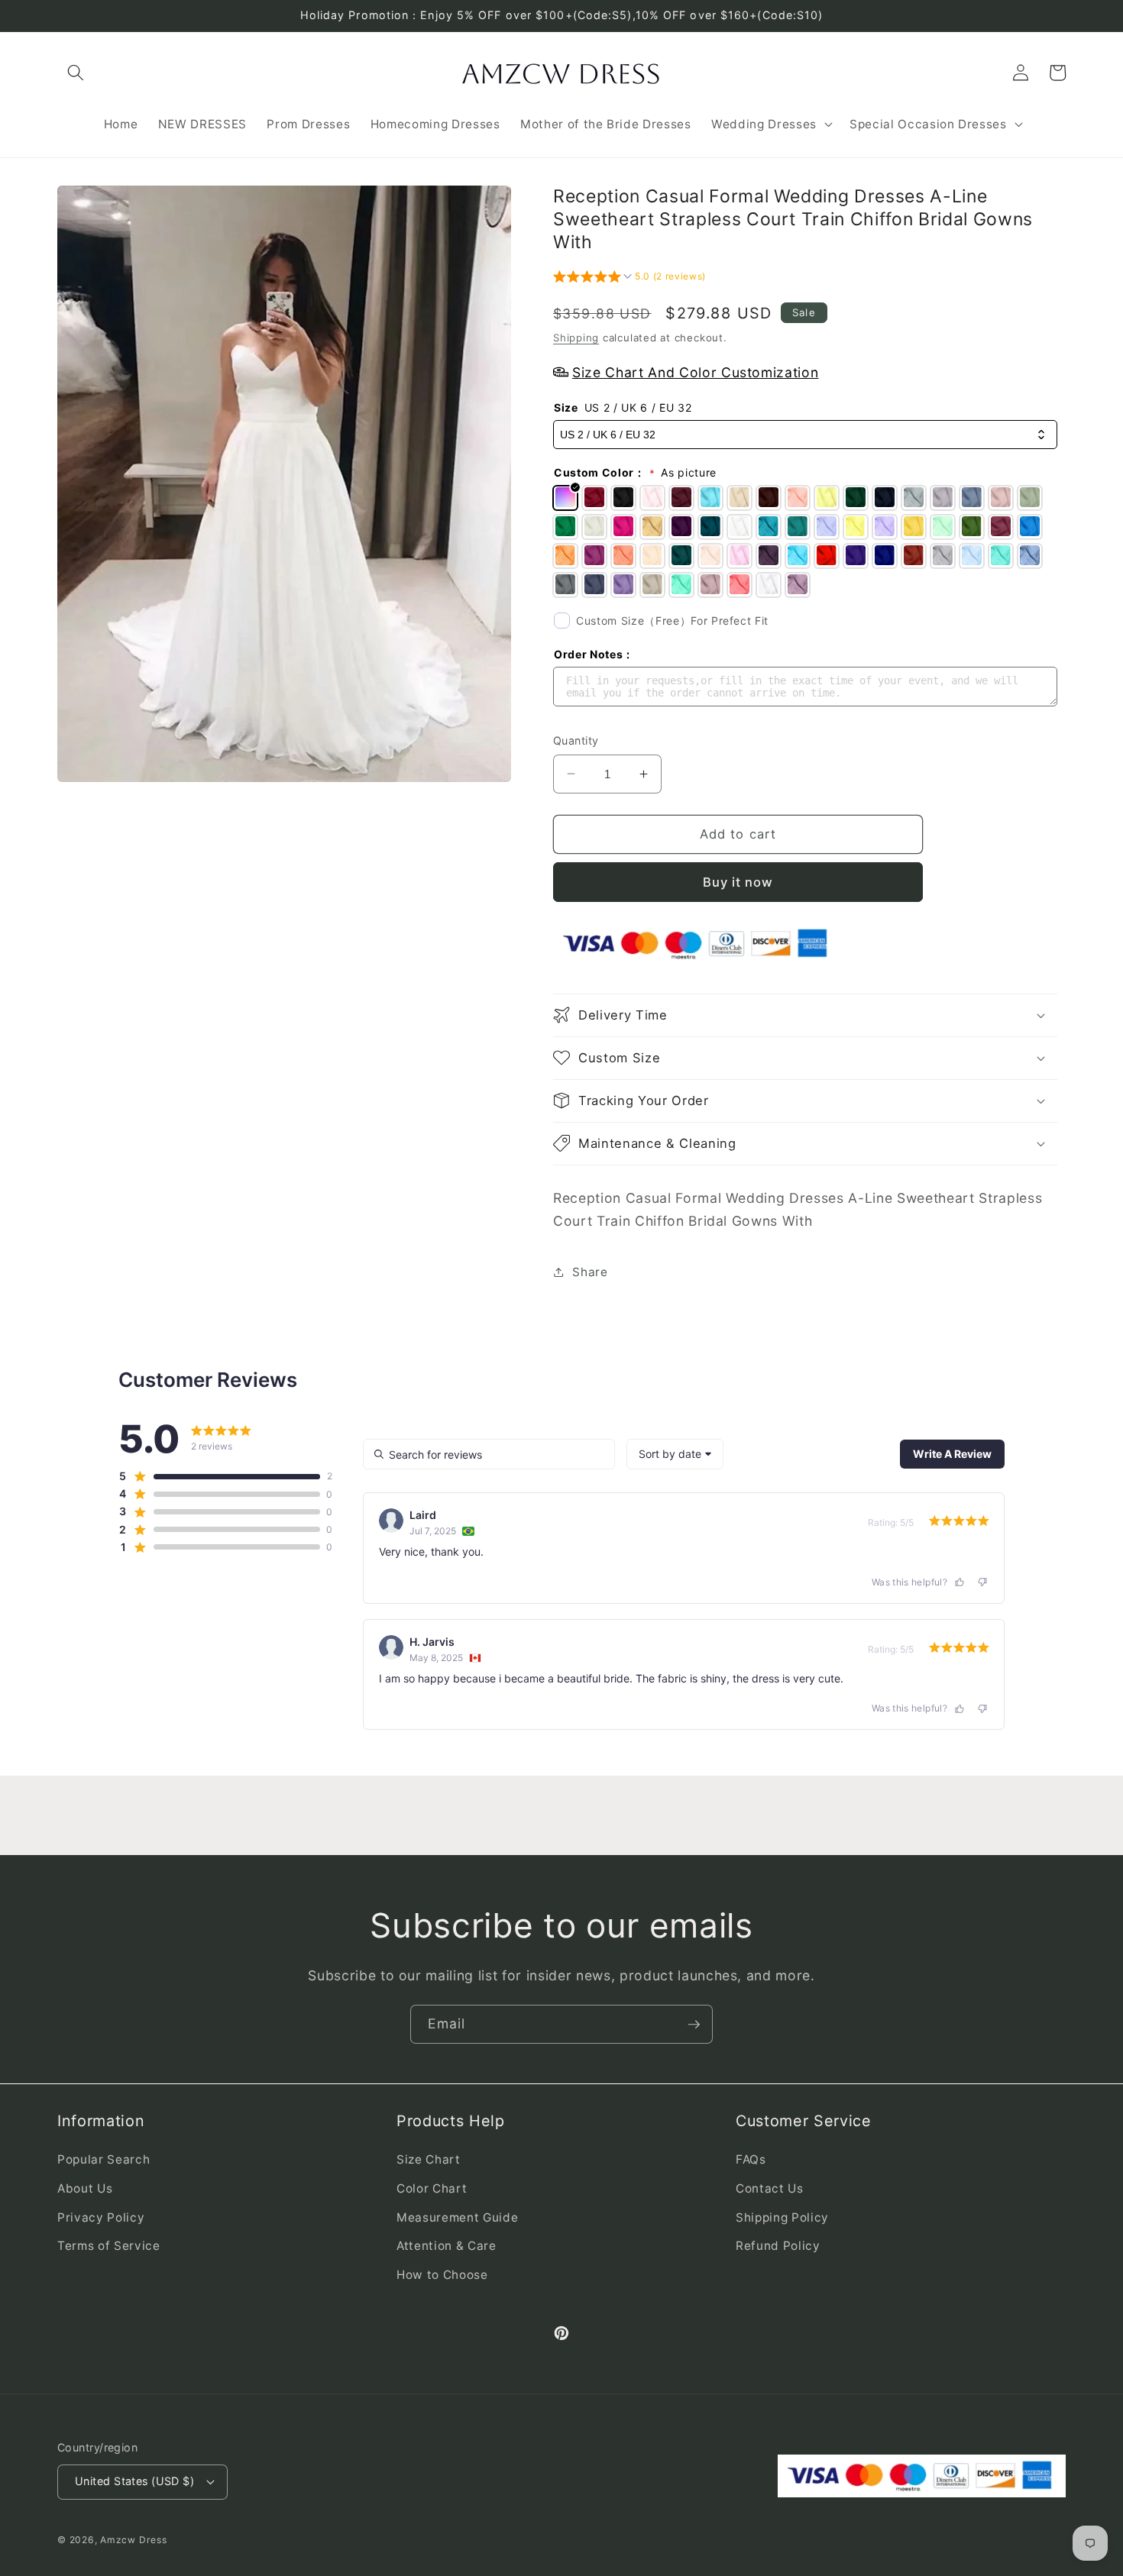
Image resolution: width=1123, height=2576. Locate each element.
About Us (85, 2188)
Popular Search (104, 2159)
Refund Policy (778, 2246)
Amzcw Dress (133, 2540)
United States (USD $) (134, 2481)
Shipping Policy (782, 2217)
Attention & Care (447, 2246)
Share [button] (590, 1271)
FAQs (751, 2159)
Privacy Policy (101, 2217)
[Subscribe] (694, 2025)
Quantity (576, 740)
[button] (76, 73)
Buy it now (738, 881)
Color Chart (432, 2188)
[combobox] (675, 1454)
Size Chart (429, 2159)
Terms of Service (109, 2246)
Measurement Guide (457, 2217)
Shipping (576, 337)
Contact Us (770, 2188)
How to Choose (442, 2275)
